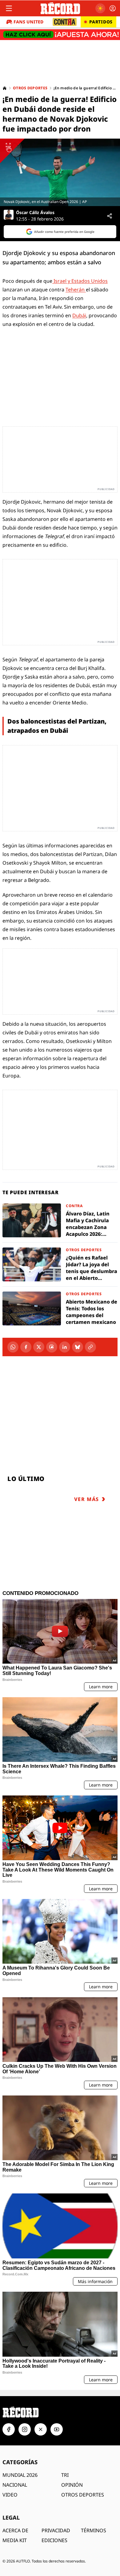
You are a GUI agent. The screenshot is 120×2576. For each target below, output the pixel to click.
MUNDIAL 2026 (20, 2475)
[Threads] (52, 1347)
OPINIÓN (72, 2485)
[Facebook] (26, 1347)
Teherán (76, 290)
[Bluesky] (78, 1347)
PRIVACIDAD (56, 2530)
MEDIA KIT (15, 2540)
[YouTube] (57, 2429)
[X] (39, 1347)
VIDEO (10, 2495)
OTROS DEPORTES (83, 2495)
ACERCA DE (15, 2530)
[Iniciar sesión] (113, 8)
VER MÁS (87, 1499)
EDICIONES (54, 2540)
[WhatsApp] (13, 1347)
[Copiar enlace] (90, 1347)
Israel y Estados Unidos (80, 281)
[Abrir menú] (9, 8)
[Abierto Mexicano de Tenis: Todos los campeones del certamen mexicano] (60, 1308)
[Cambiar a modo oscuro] (100, 8)
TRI (65, 2475)
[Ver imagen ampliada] (60, 172)
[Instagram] (25, 2429)
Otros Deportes (30, 88)
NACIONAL (15, 2485)
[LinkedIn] (65, 1347)
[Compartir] (110, 216)
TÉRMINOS (94, 2530)
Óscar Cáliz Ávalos (35, 213)
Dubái (79, 315)
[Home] (5, 88)
